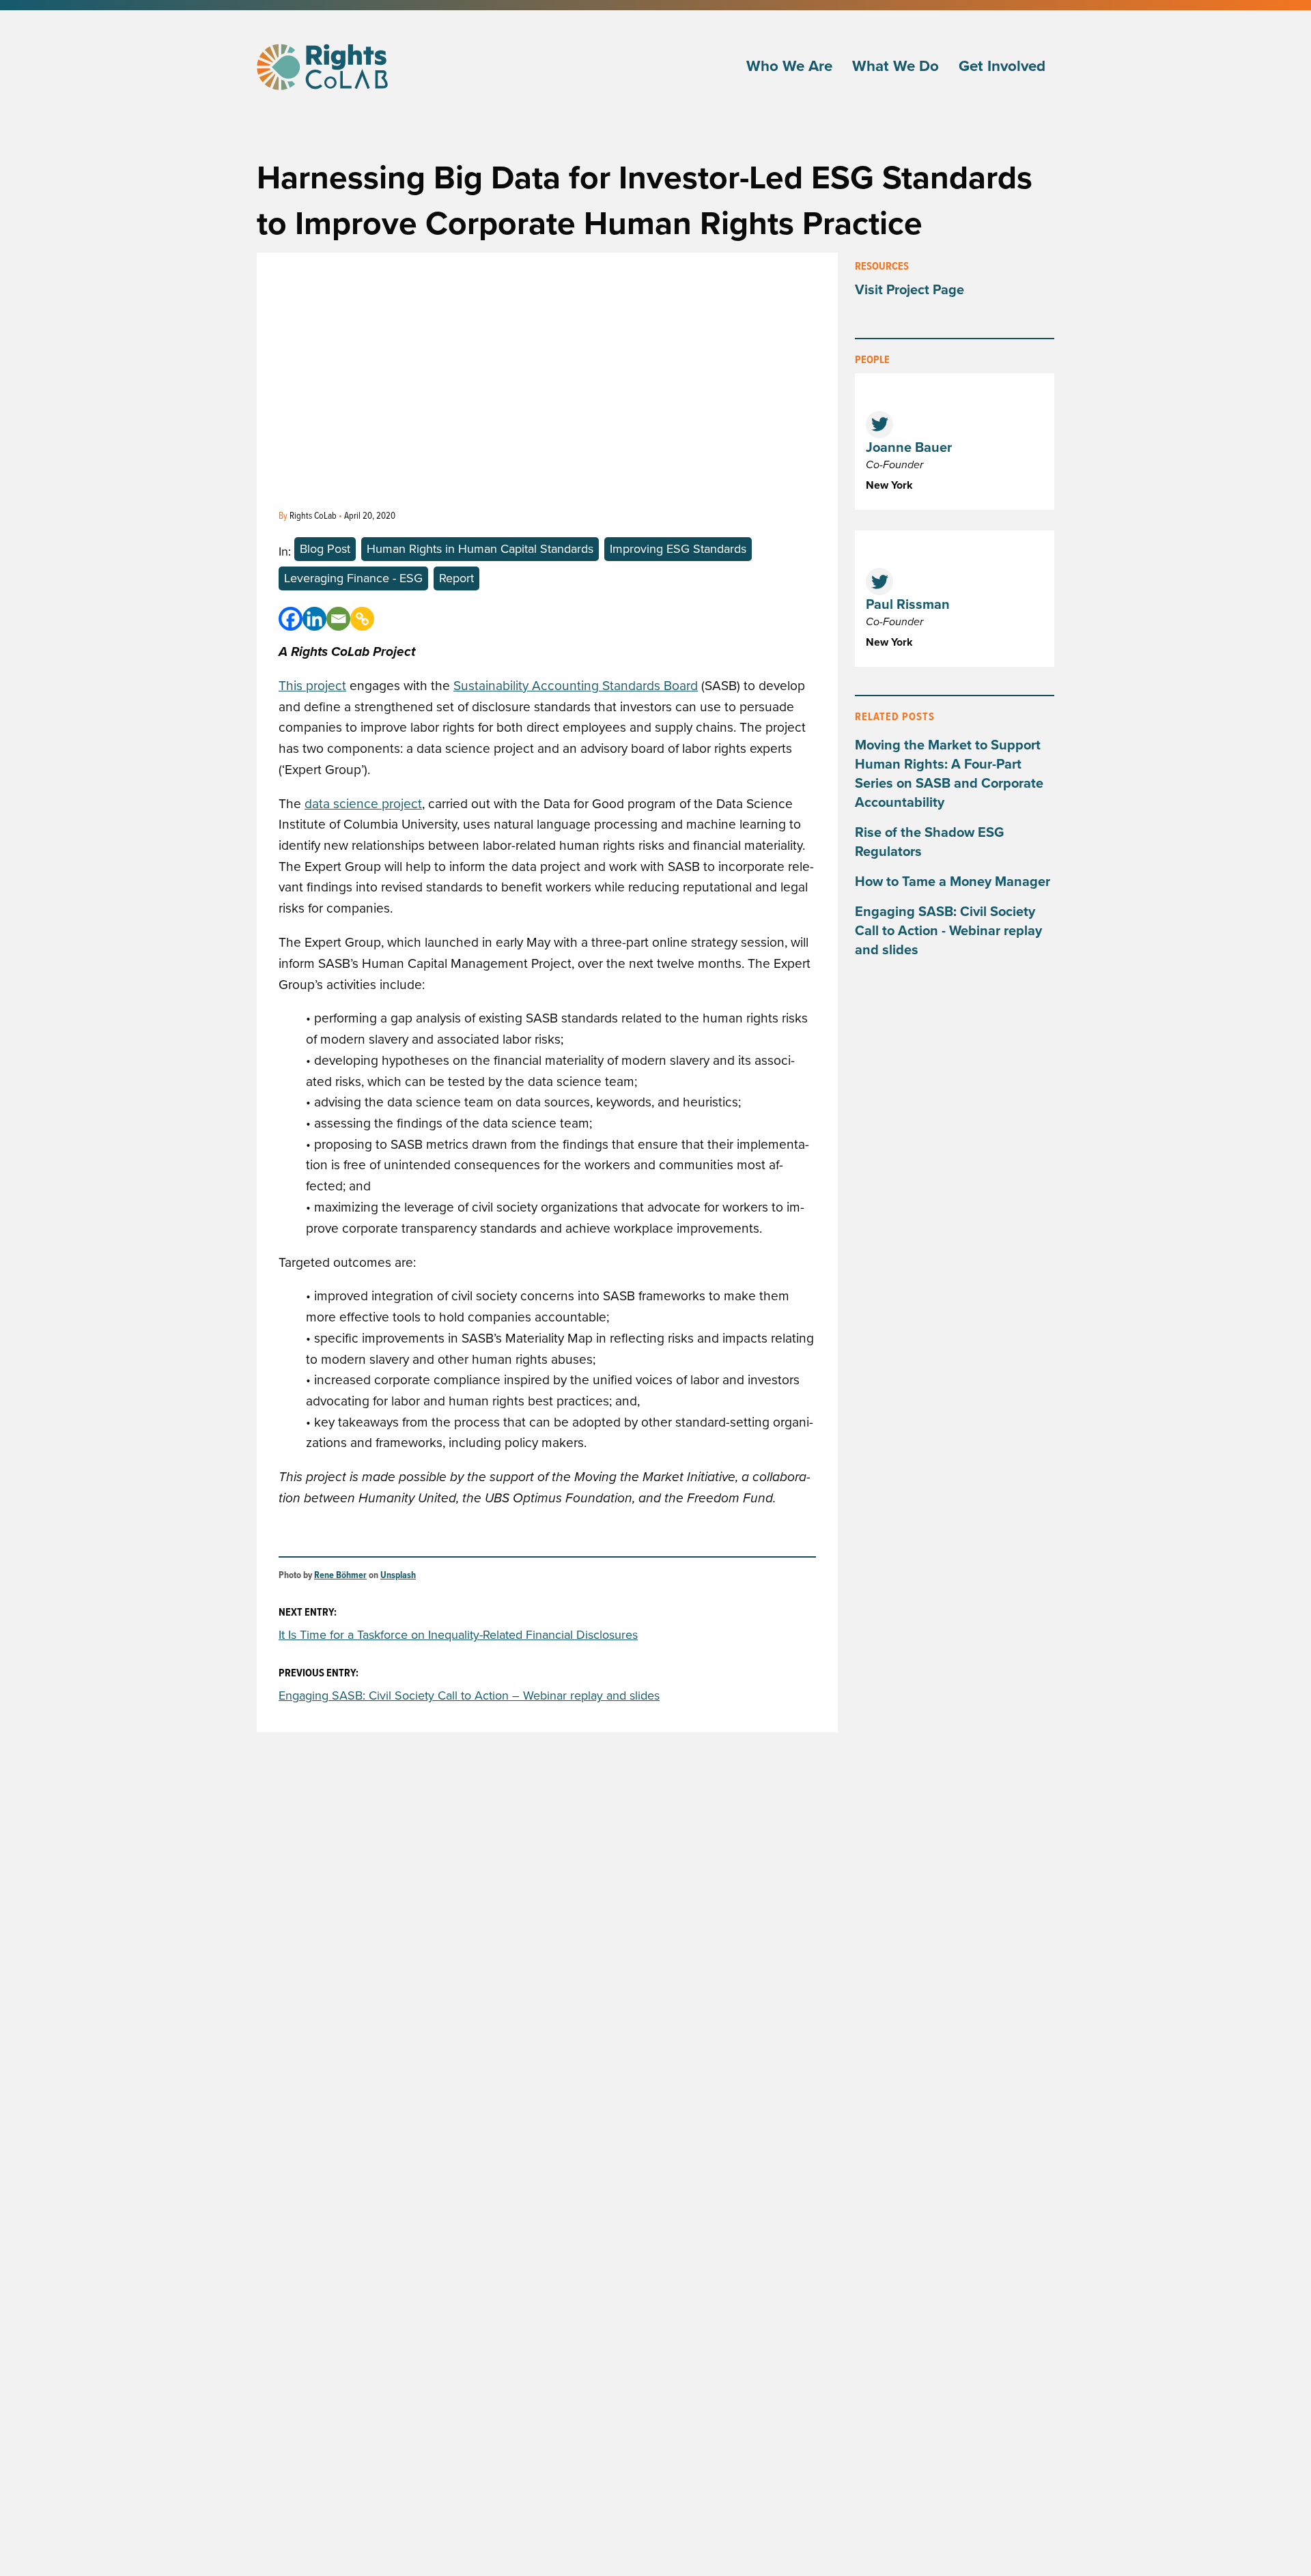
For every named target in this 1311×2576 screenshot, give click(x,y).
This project (312, 686)
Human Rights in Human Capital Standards (480, 549)
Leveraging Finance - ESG (353, 578)
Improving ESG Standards (678, 549)
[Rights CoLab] (324, 67)
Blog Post (325, 549)
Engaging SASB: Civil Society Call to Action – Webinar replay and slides (469, 1695)
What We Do (896, 67)
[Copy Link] (362, 619)
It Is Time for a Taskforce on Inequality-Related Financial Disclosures (458, 1635)
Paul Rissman (908, 605)
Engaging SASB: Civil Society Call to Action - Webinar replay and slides (948, 931)
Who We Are (789, 67)
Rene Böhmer (340, 1576)
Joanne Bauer (909, 448)
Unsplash (398, 1576)
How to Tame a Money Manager (953, 882)
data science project (363, 804)
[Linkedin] (314, 619)
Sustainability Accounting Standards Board (576, 686)
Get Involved (1002, 67)
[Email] (338, 619)
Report (456, 578)
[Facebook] (291, 619)
